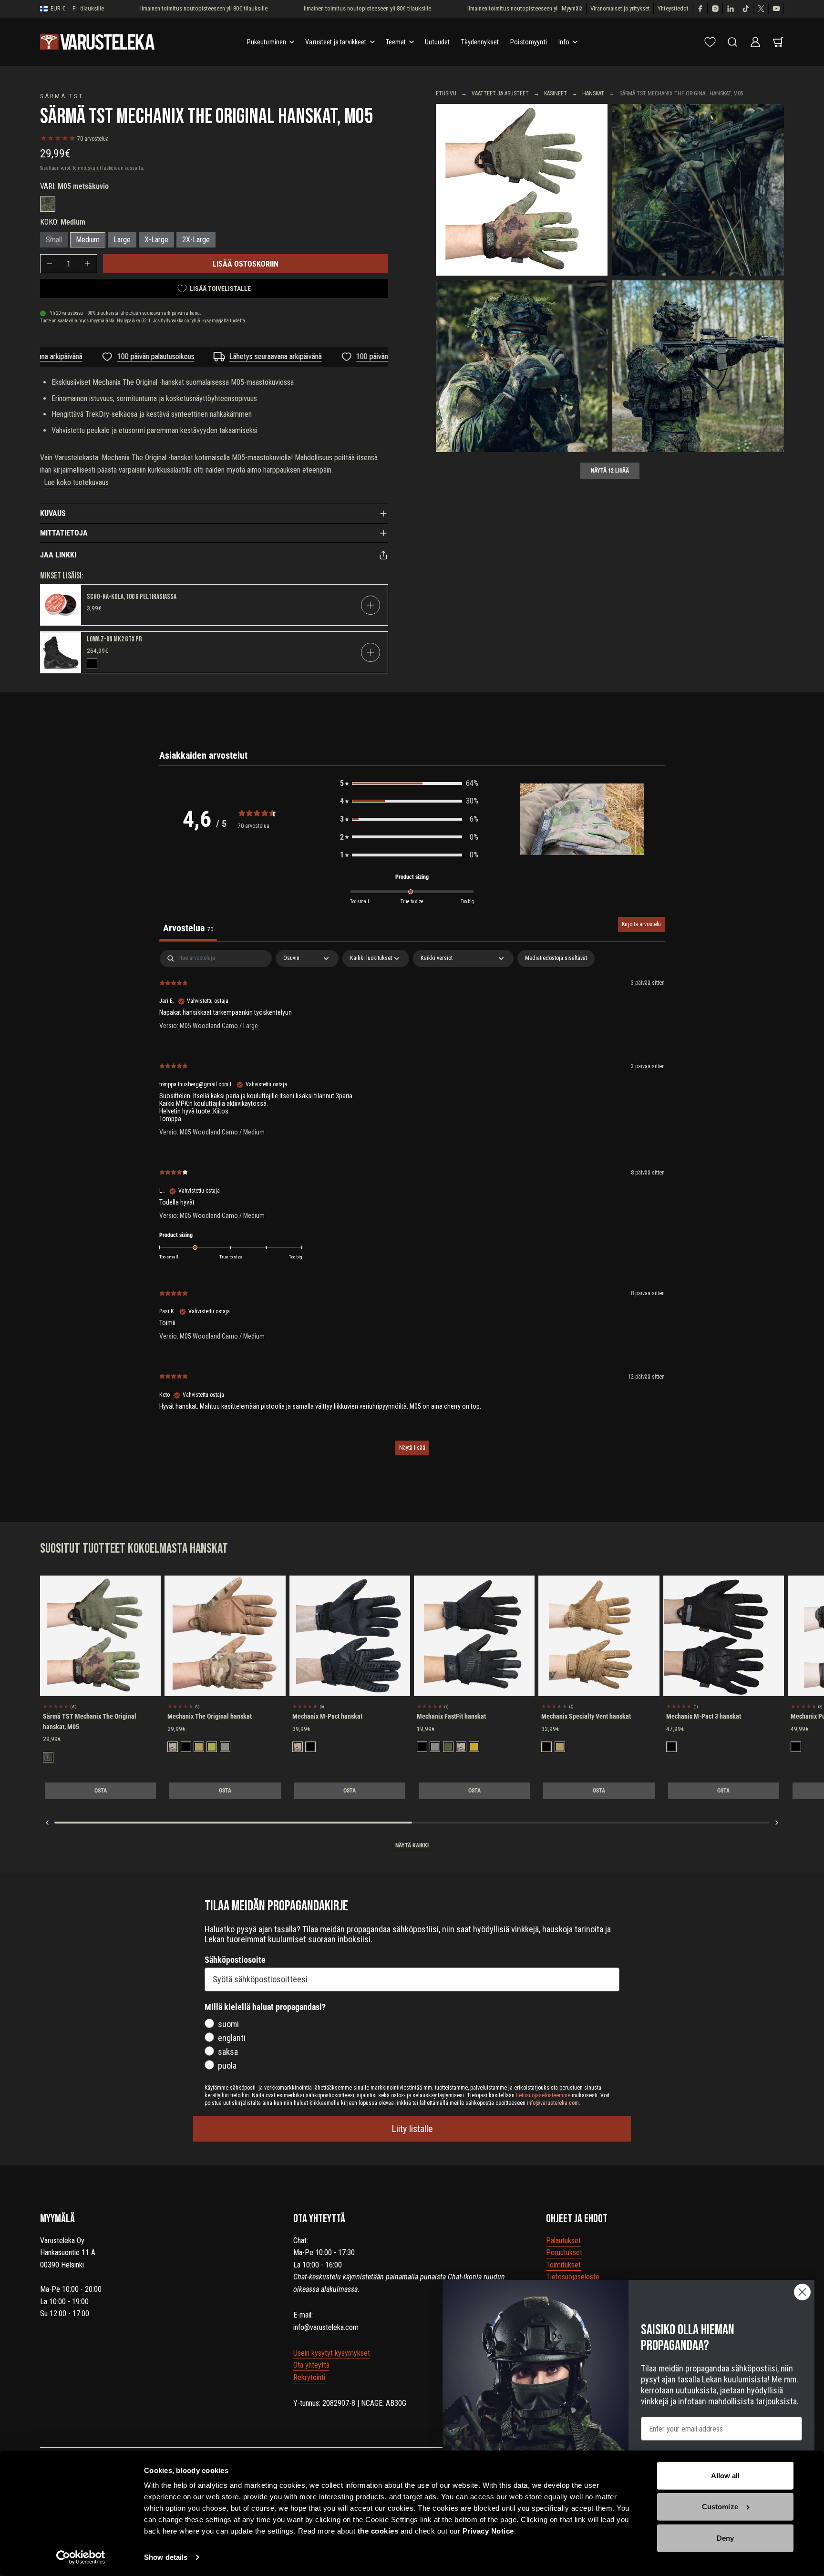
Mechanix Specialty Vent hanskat (586, 1716)
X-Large (156, 240)
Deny (725, 2538)
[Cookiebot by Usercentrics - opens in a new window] (81, 2557)
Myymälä (572, 8)
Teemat (396, 42)
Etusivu (446, 93)
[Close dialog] (802, 2292)
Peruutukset (564, 2252)
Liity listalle (412, 2129)
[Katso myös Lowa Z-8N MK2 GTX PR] (61, 653)
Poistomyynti (529, 42)
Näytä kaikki (412, 1845)
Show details (166, 2557)
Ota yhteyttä (311, 2365)
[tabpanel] (412, 1207)
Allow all (726, 2476)
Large (122, 240)
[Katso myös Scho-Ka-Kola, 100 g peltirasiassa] (61, 605)
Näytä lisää (412, 1448)
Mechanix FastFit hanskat (451, 1716)
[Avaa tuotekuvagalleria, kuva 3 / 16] (522, 366)
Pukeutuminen (267, 42)
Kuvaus (53, 513)
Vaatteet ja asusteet (500, 93)
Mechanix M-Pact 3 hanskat (704, 1716)
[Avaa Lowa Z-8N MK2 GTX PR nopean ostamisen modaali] (371, 652)
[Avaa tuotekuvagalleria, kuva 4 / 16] (698, 366)
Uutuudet (437, 42)
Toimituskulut (87, 168)
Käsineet (556, 93)
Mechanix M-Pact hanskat (327, 1716)
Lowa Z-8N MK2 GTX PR (114, 639)
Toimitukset (563, 2265)
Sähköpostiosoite (235, 1960)
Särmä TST (62, 96)
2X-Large (196, 240)
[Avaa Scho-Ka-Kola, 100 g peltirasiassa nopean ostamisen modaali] (371, 605)
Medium (88, 240)
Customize (720, 2507)
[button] (409, 783)
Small (54, 240)
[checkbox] (556, 958)
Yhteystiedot (673, 8)
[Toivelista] (710, 42)
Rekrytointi (309, 2377)
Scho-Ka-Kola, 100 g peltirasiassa (132, 597)
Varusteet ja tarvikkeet (336, 42)
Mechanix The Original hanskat (210, 1716)
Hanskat (593, 93)
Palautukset (563, 2241)
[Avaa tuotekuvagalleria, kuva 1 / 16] (522, 190)
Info (564, 42)
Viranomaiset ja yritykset (620, 8)
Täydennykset (480, 42)
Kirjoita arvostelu (641, 924)
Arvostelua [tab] (188, 928)
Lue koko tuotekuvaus (76, 482)
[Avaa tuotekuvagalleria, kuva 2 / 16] (698, 190)
